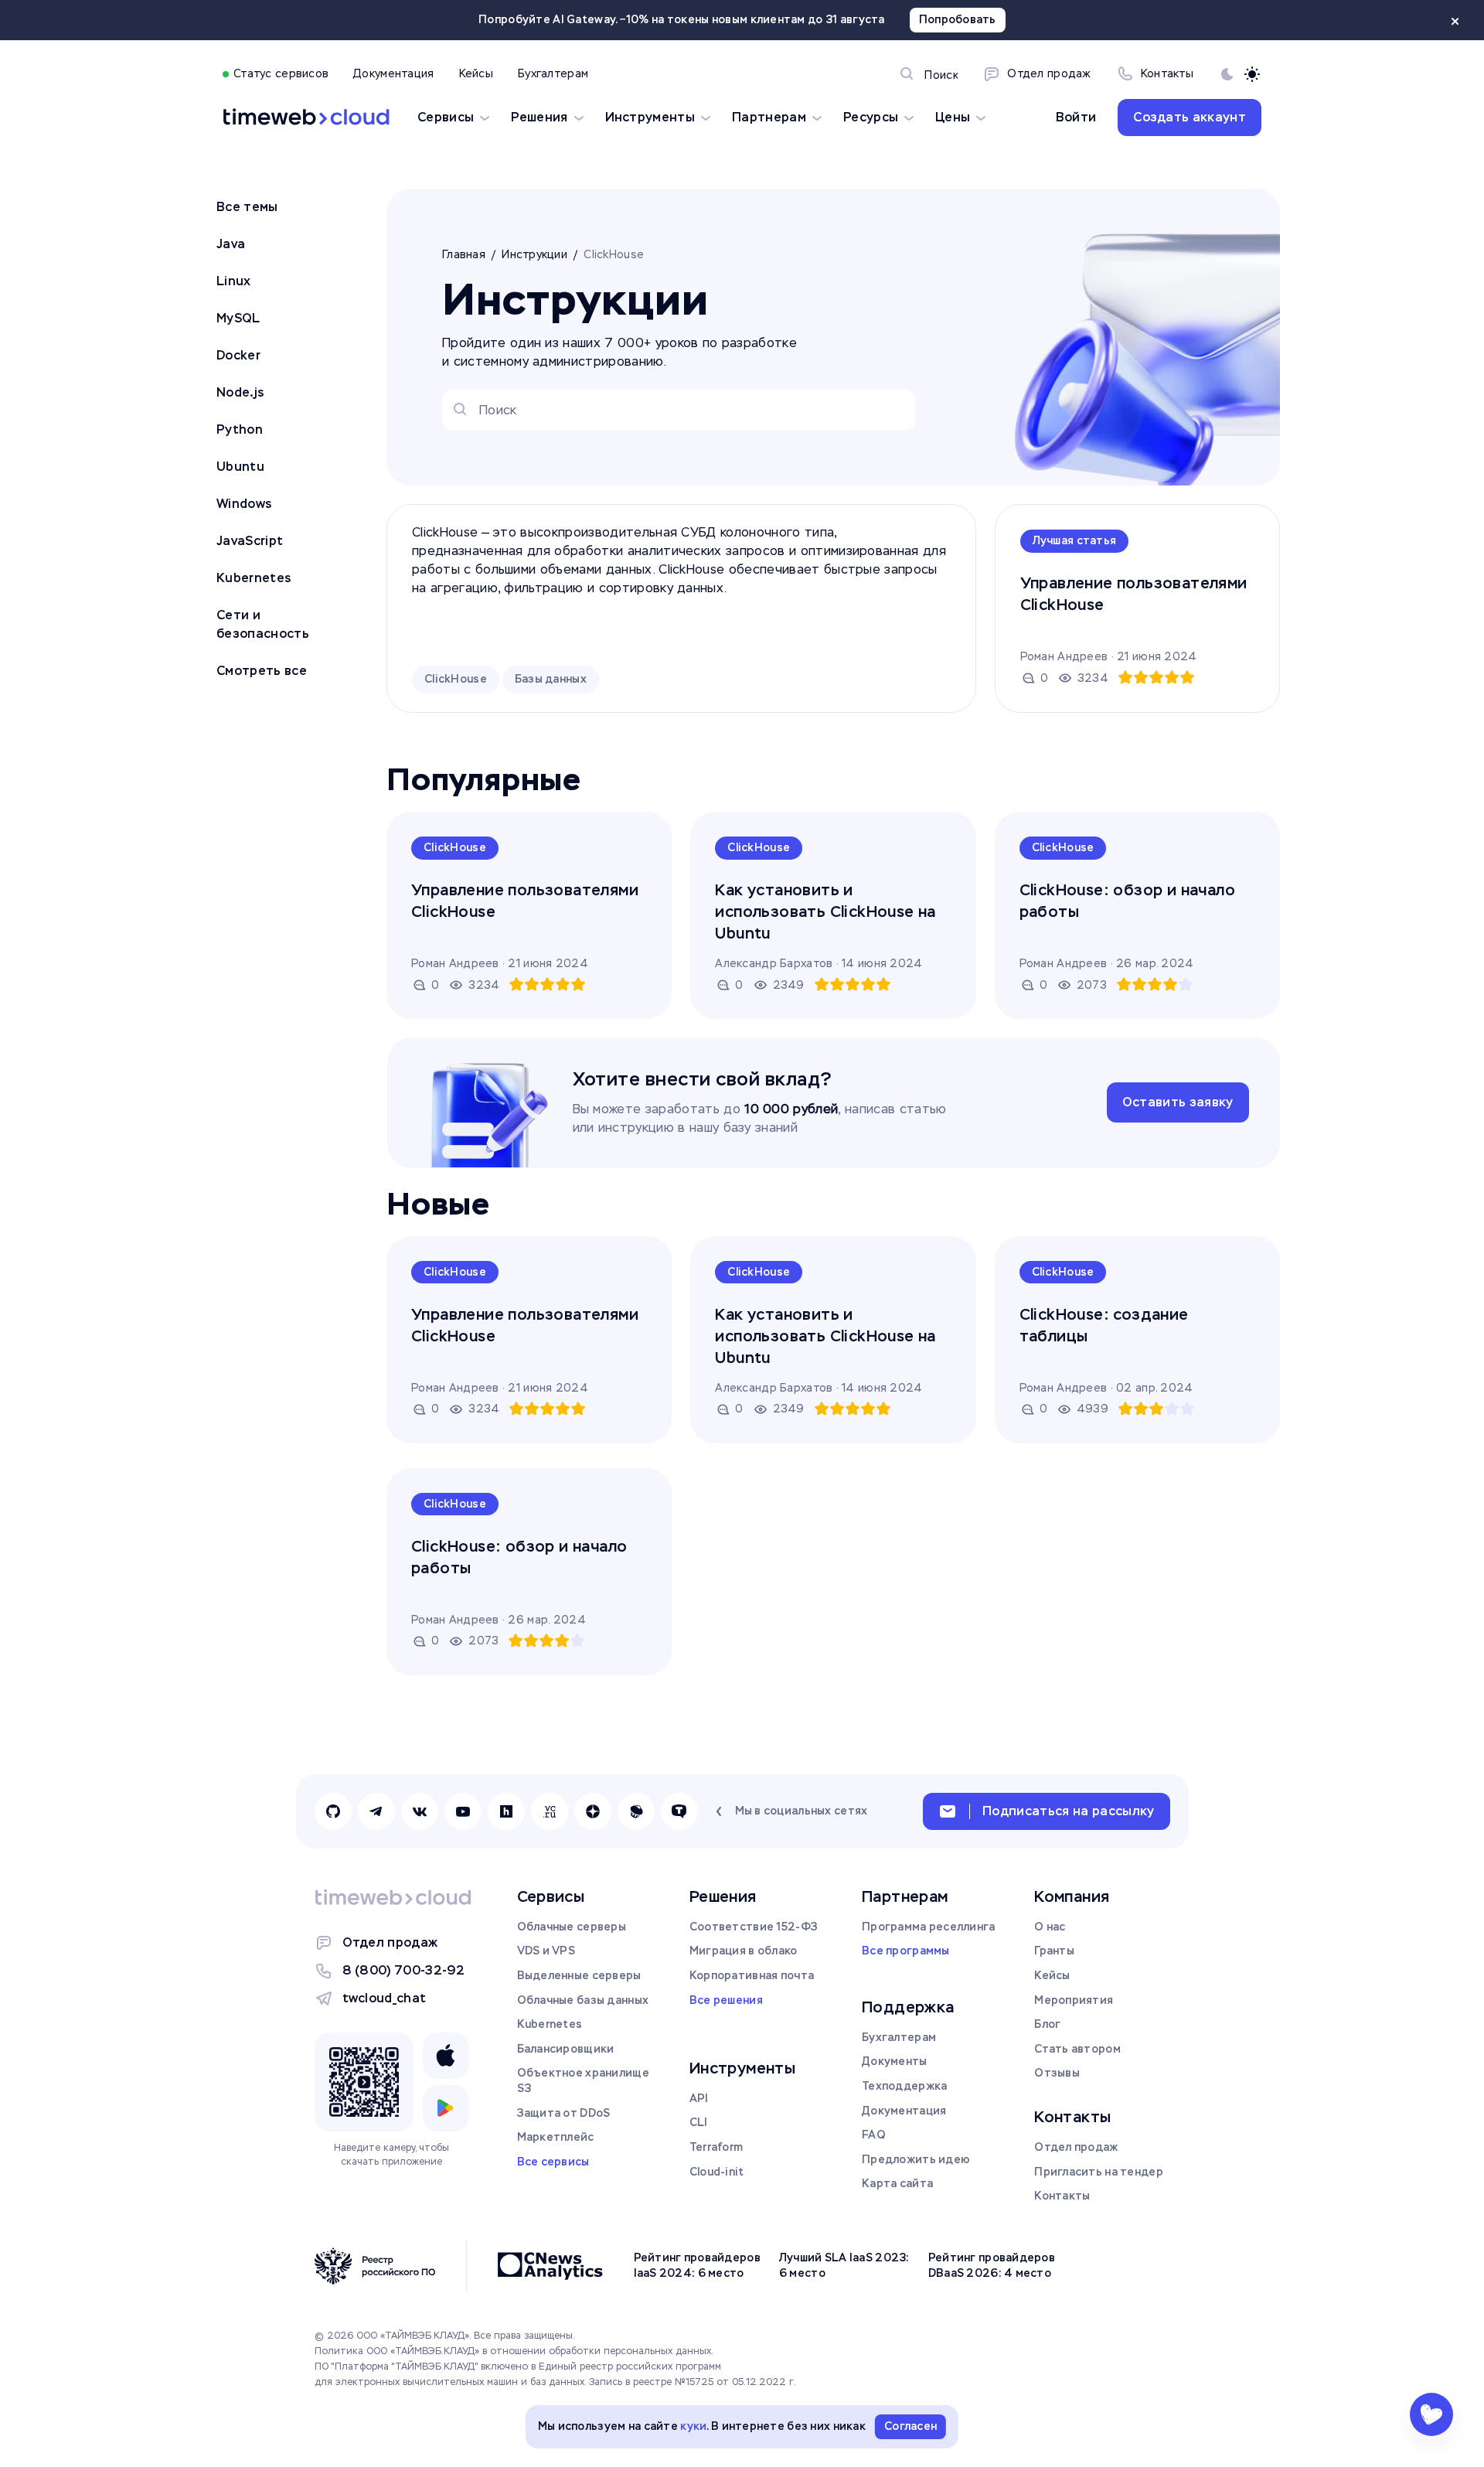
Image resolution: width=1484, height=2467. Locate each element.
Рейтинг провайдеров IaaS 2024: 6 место (697, 2265)
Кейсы (1052, 1975)
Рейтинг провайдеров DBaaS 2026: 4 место (992, 2265)
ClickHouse (456, 679)
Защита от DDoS (564, 2113)
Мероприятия (1074, 2000)
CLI (699, 2122)
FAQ (874, 2135)
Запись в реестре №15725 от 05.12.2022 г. (693, 2382)
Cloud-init (717, 2172)
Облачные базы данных (583, 2000)
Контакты (1062, 2196)
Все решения (726, 2000)
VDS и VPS (546, 1951)
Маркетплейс (556, 2137)
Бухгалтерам (899, 2037)
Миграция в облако (744, 1951)
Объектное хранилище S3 (583, 2080)
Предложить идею (916, 2159)
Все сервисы (553, 2162)
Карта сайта (897, 2183)
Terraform (716, 2147)
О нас (1050, 1927)
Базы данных (551, 679)
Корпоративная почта (752, 1975)
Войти (1076, 117)
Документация (904, 2111)
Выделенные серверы (579, 1975)
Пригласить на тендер (1099, 2172)
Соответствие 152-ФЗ (754, 1927)
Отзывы (1057, 2073)
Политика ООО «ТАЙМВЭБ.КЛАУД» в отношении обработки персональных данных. (514, 2351)
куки (693, 2426)
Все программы (906, 1951)
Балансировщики (566, 2049)
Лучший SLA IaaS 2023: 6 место (844, 2265)
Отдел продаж (390, 1942)
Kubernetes (550, 2024)
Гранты (1054, 1951)
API (699, 2098)
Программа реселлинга (929, 1927)
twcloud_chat (385, 1998)
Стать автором (1077, 2049)
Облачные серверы (572, 1927)
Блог (1047, 2024)
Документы (895, 2061)
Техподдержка (904, 2086)
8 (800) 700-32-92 (403, 1970)
